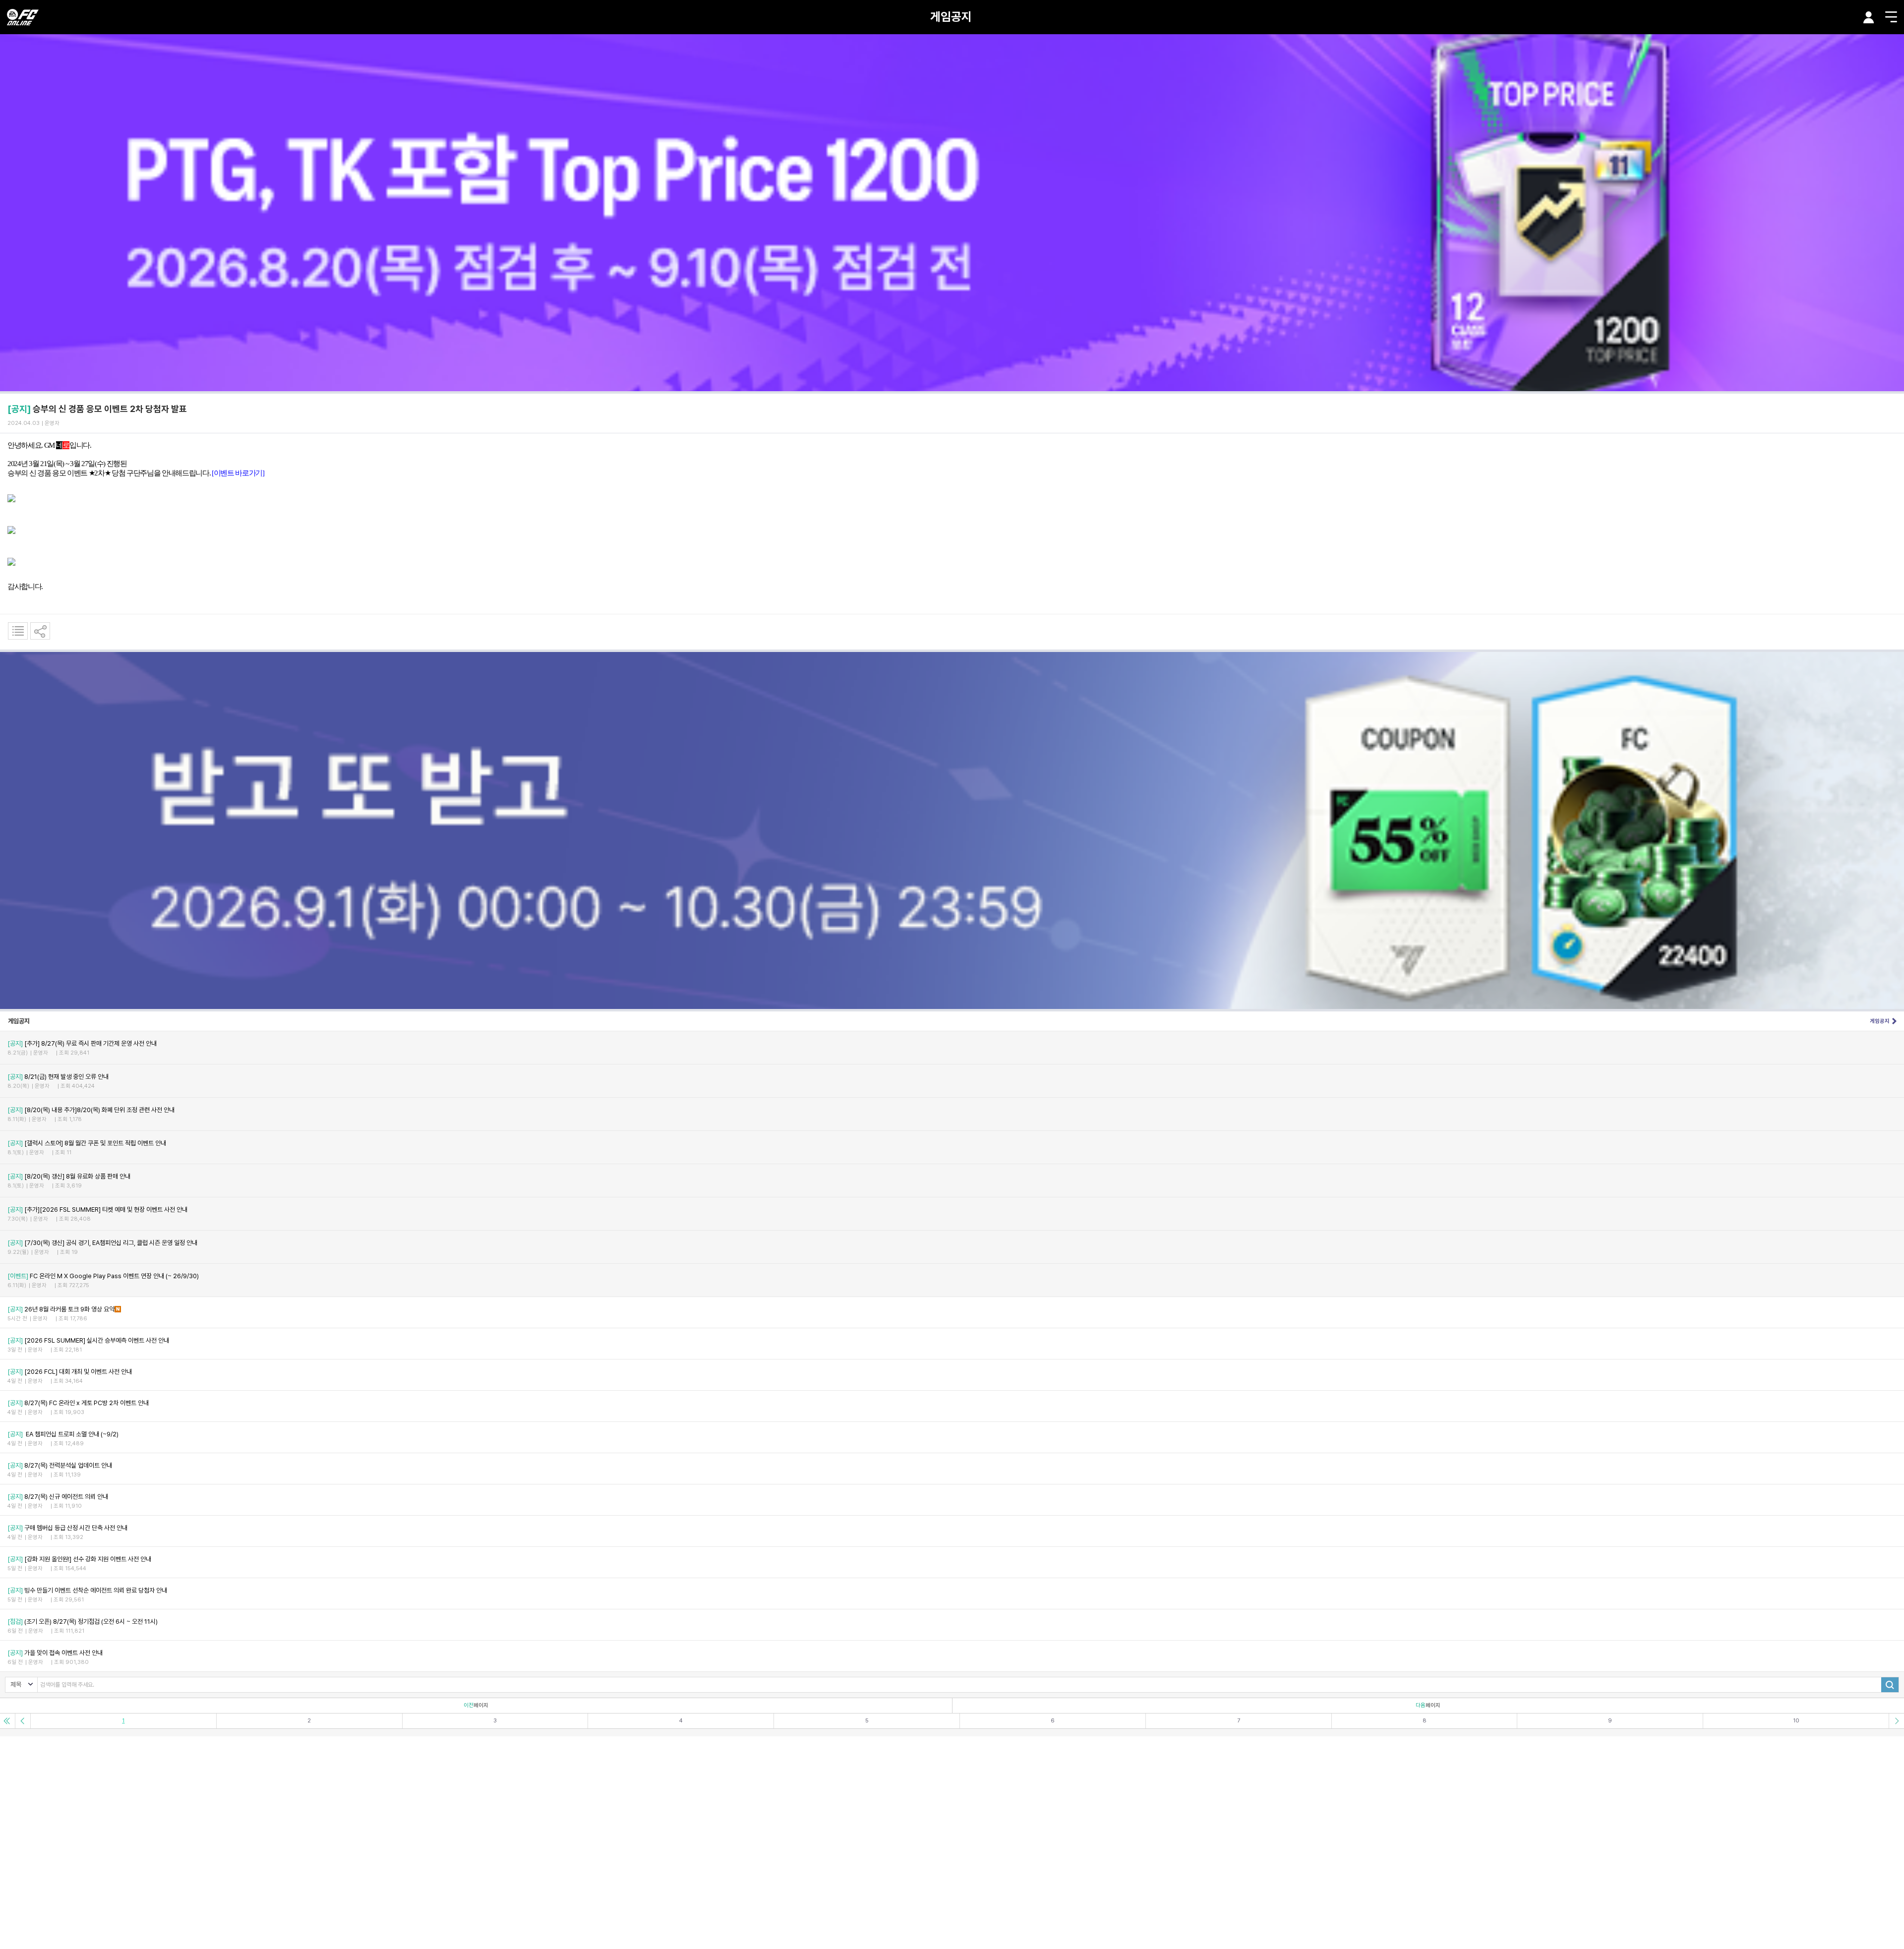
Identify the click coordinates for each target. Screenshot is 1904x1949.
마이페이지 (1869, 17)
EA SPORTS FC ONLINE (23, 17)
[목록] (18, 631)
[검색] (1890, 1685)
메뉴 (1891, 17)
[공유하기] (40, 631)
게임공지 (951, 17)
